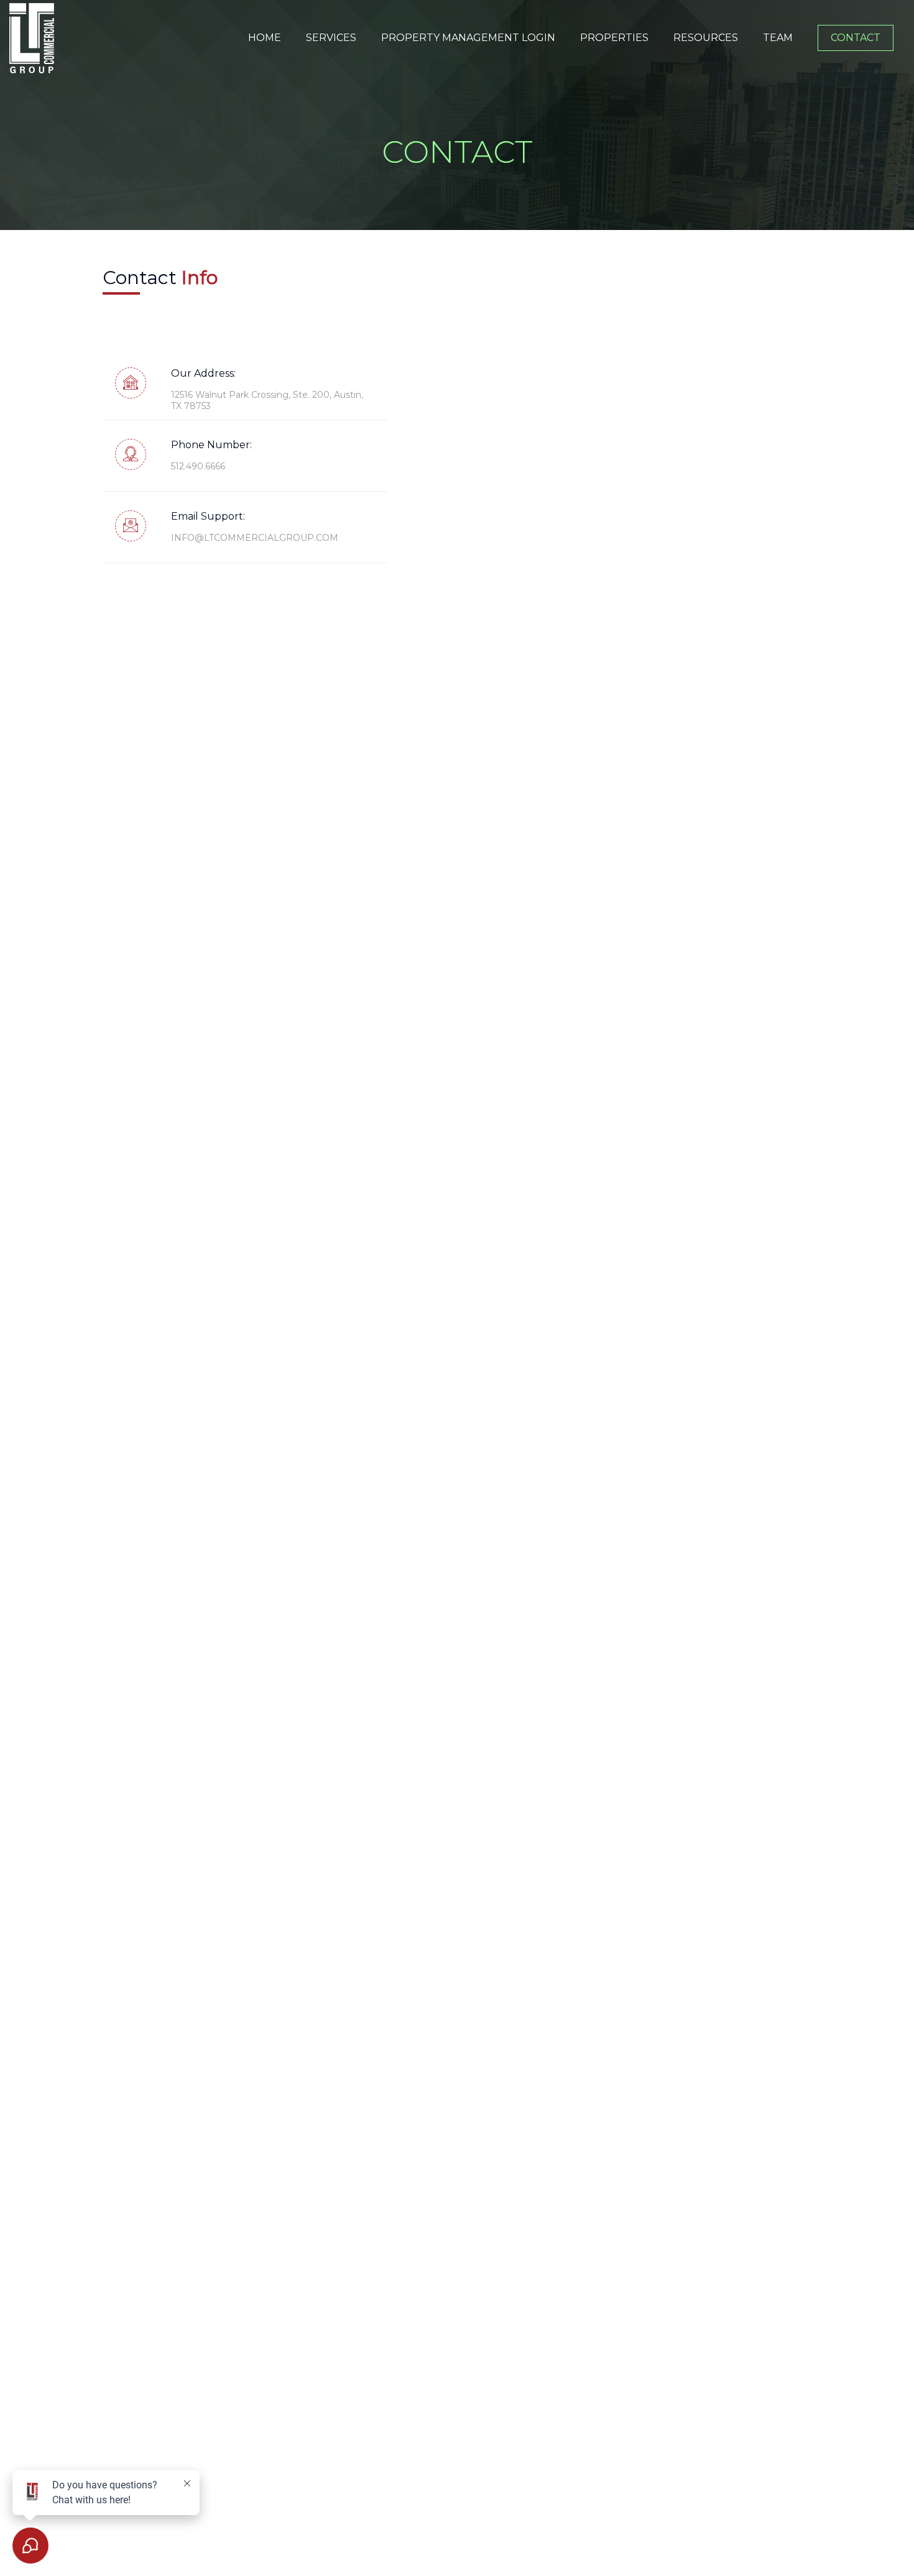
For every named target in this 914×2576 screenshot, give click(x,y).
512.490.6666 (198, 466)
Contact (856, 38)
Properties (614, 38)
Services (331, 38)
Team (778, 38)
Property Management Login (468, 38)
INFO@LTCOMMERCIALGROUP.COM (255, 538)
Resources (706, 38)
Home (265, 38)
